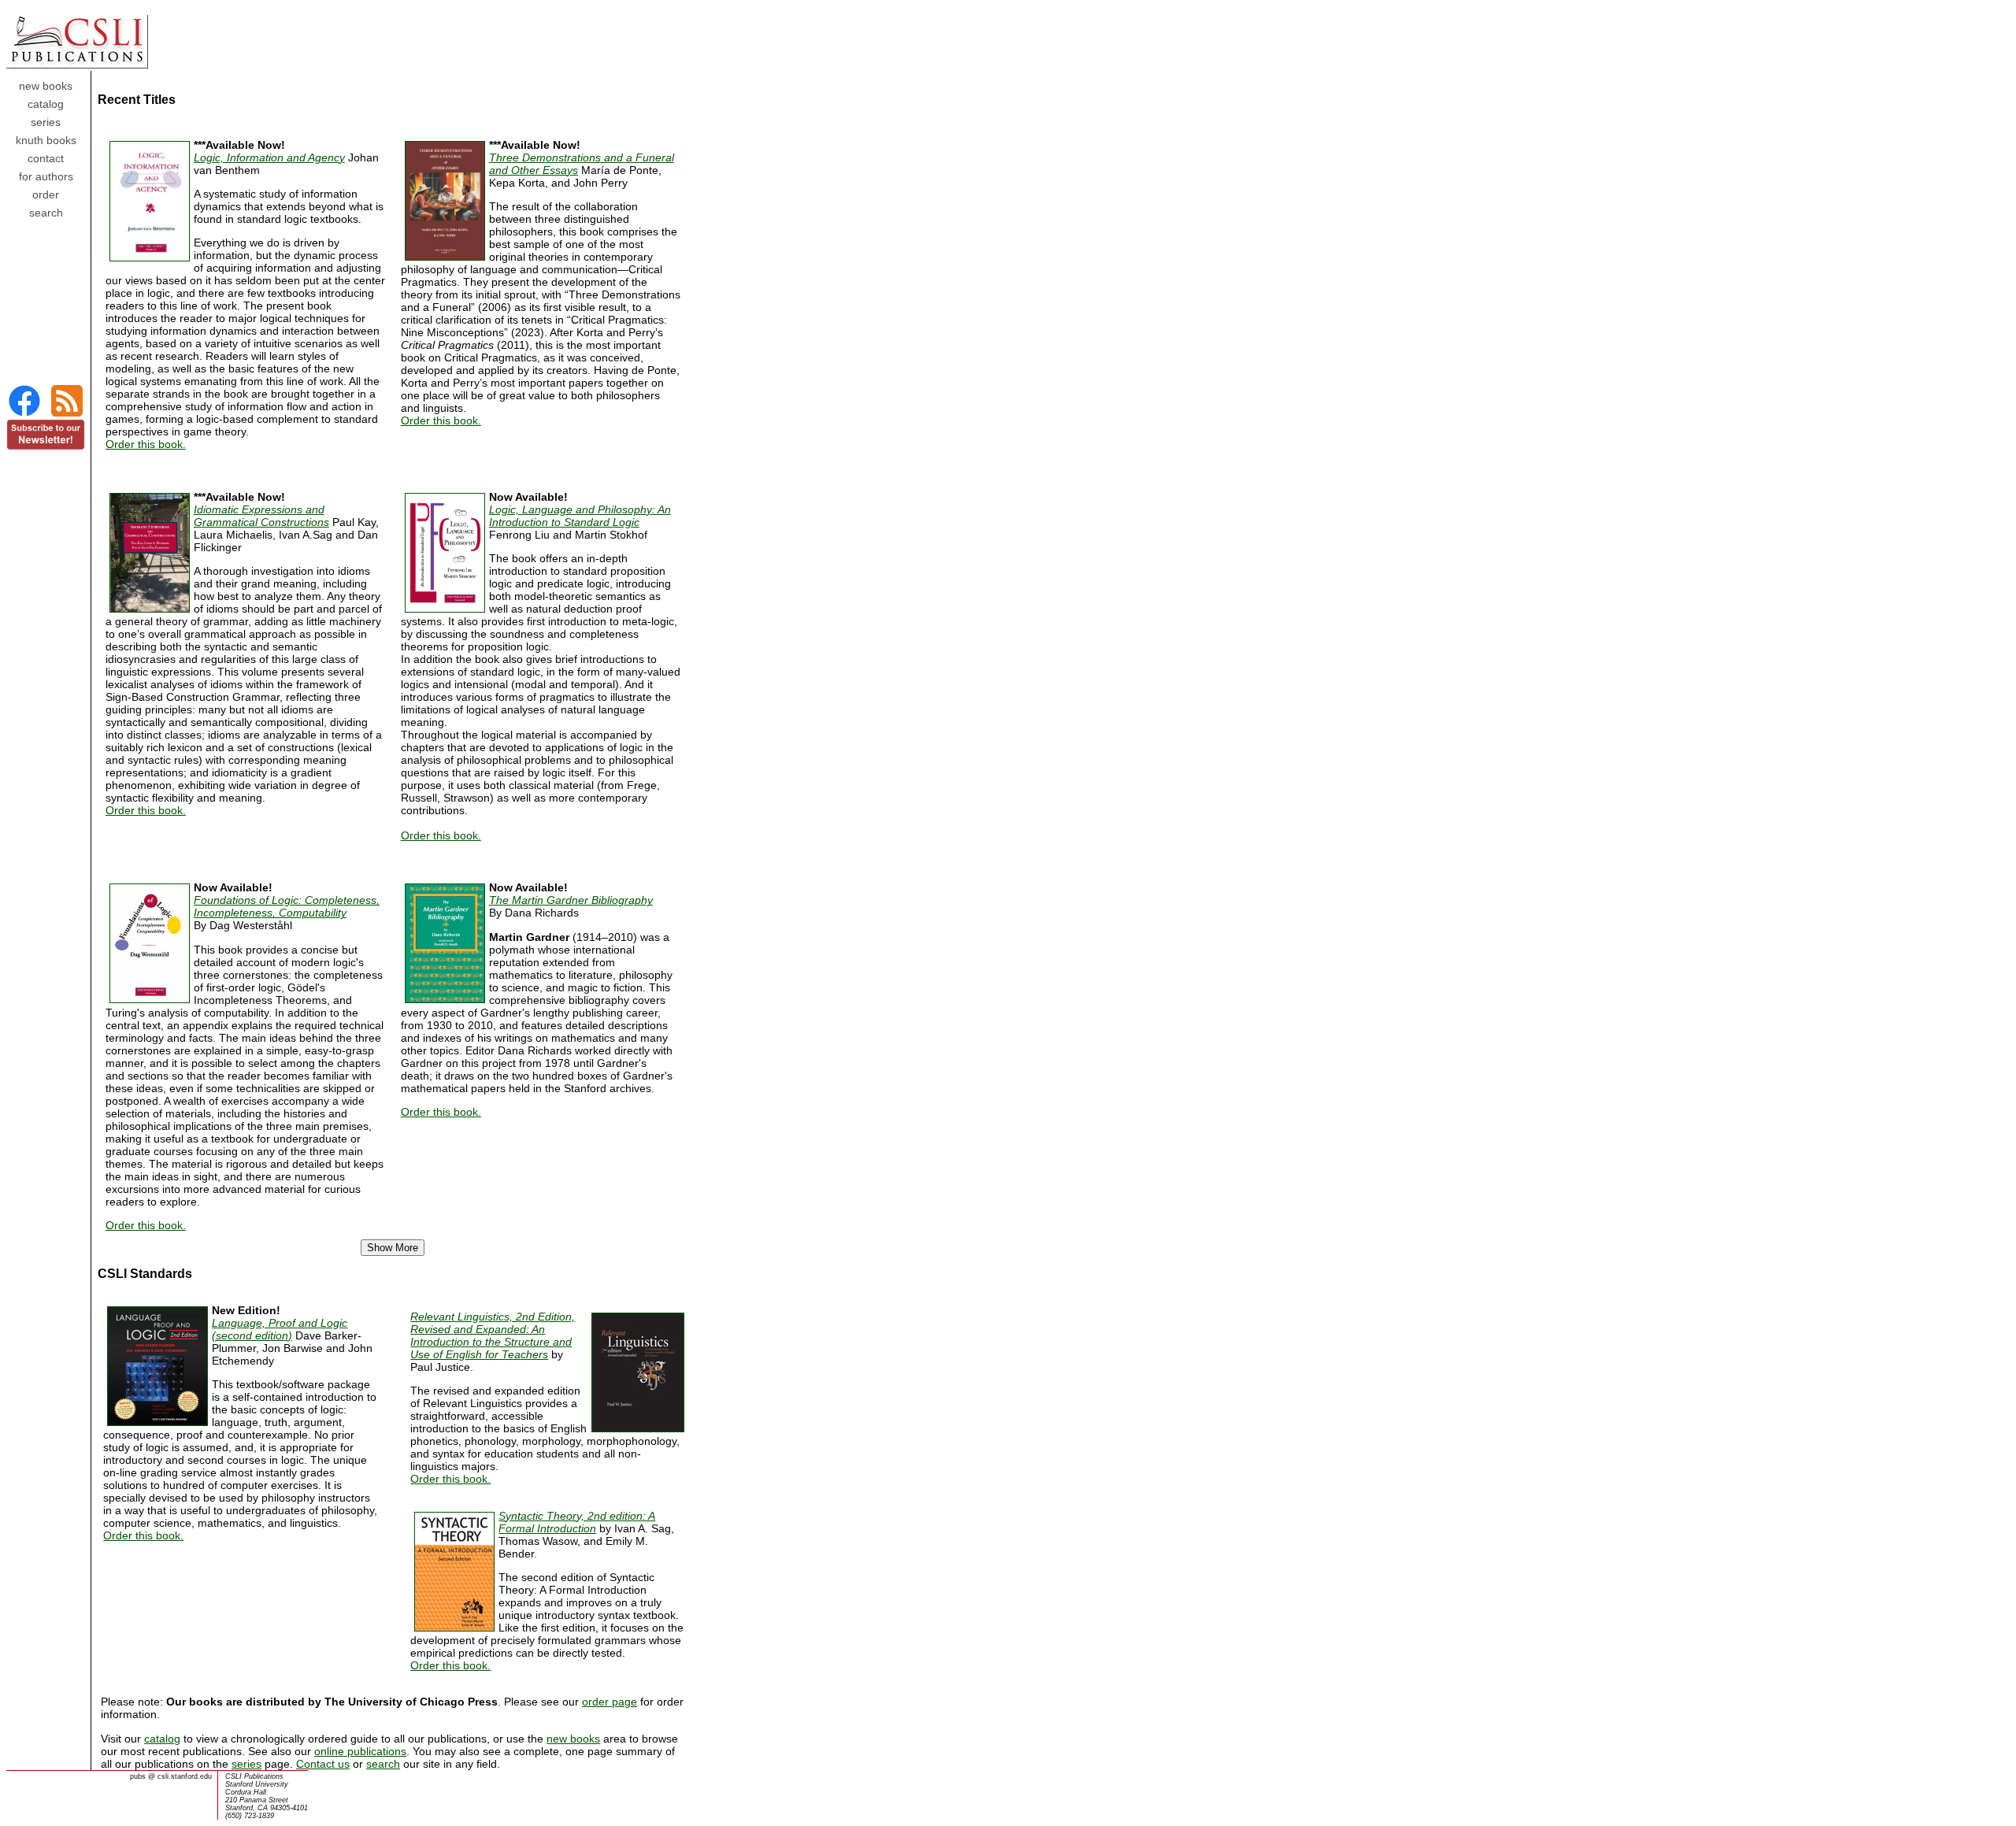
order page (610, 1702)
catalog (162, 1739)
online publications (360, 1751)
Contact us (323, 1764)
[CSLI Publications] (24, 415)
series (246, 1764)
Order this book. (146, 444)
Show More (393, 1248)
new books (573, 1739)
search (383, 1764)
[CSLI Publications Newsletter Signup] (46, 446)
